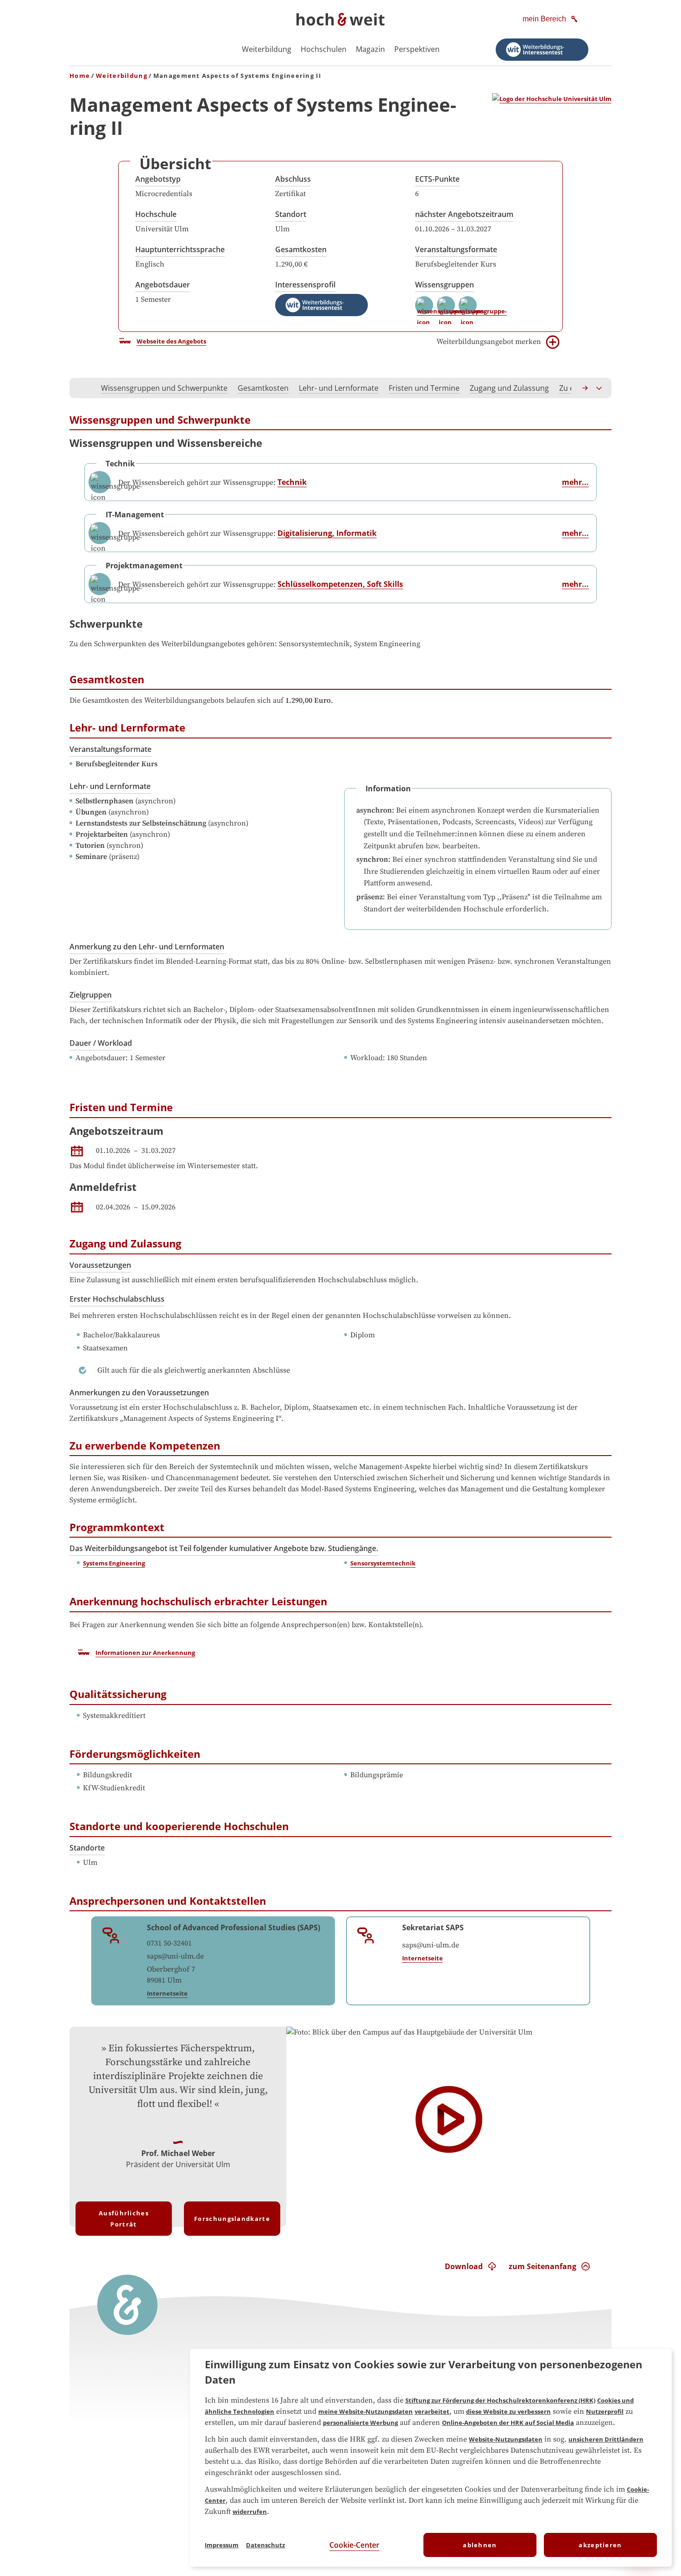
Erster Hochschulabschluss (117, 1299)
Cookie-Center (354, 2545)
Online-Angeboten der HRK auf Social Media (508, 2423)
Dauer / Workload (101, 1043)
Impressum (222, 2545)
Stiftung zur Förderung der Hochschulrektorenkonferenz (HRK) (500, 2400)
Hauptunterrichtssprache (180, 249)
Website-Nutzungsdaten (506, 2439)
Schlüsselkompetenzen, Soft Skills (340, 584)
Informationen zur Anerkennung (145, 1653)
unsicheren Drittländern (606, 2439)
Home (80, 76)
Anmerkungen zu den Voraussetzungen (139, 1393)
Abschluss (293, 179)
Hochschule (156, 214)
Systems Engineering (114, 1563)
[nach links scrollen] (82, 388)
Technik (292, 482)
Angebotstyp (158, 179)
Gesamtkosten (301, 249)
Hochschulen (324, 49)
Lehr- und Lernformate (339, 388)
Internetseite (167, 1993)
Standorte (87, 1848)
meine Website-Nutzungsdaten (366, 2411)
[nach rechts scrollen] (586, 388)
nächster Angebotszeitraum (464, 214)
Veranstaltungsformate (456, 249)
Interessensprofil (305, 285)
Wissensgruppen (445, 285)
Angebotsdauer (163, 285)
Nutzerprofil (605, 2411)
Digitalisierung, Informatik (327, 533)
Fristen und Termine (424, 388)
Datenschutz (265, 2545)
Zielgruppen (91, 995)
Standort (291, 214)
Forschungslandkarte (232, 2219)
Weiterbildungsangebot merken (489, 342)
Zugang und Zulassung (509, 388)
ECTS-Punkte (437, 179)
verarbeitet (432, 2411)
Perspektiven (417, 49)
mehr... (575, 482)
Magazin (370, 49)
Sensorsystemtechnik (383, 1563)
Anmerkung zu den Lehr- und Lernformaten (147, 947)
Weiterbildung (267, 49)
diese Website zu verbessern (508, 2411)
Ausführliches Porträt (124, 2219)
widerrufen (250, 2512)
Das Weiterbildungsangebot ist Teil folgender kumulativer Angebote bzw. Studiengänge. (224, 1548)
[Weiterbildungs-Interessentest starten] (542, 50)
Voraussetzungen (100, 1265)
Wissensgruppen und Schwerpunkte (164, 388)
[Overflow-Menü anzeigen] (599, 388)
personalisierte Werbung (360, 2423)
